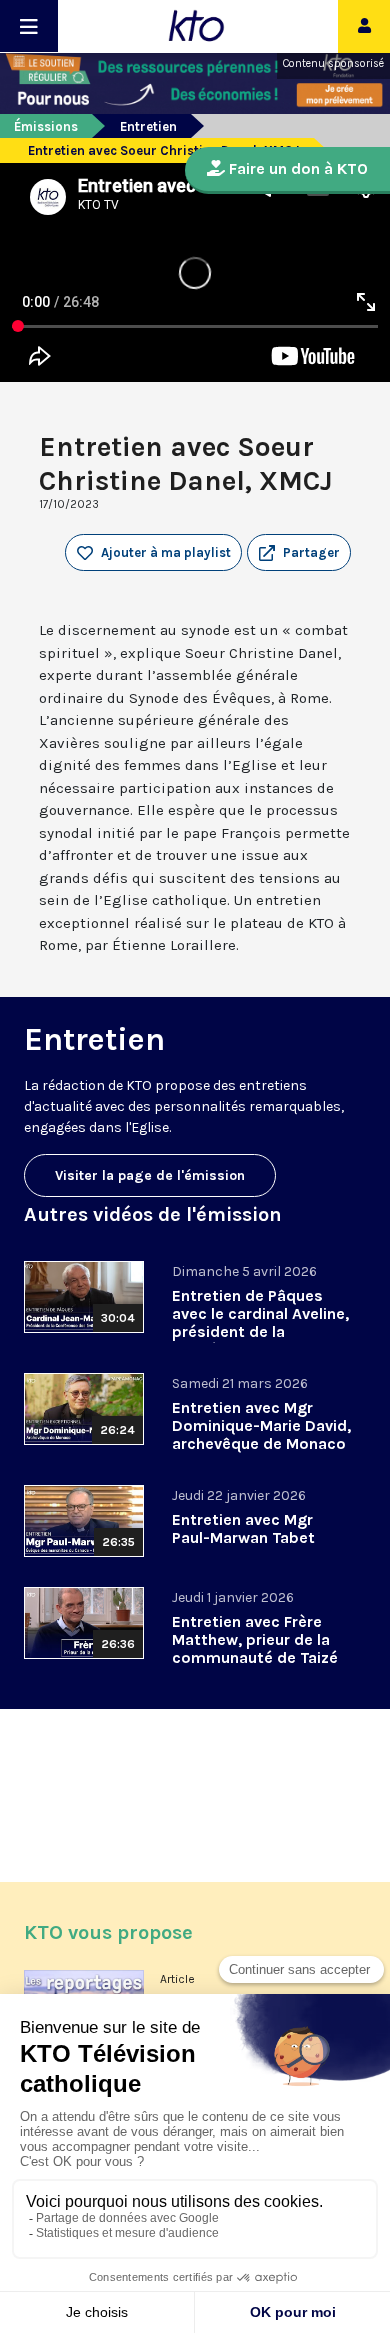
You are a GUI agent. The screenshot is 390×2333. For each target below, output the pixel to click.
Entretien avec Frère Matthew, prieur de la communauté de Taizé (255, 1639)
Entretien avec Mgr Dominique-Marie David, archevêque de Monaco (261, 1425)
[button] (299, 553)
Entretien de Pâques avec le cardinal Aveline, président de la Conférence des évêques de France (260, 1331)
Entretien (148, 126)
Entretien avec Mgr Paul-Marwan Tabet (243, 1528)
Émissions (46, 126)
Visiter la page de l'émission (150, 1175)
